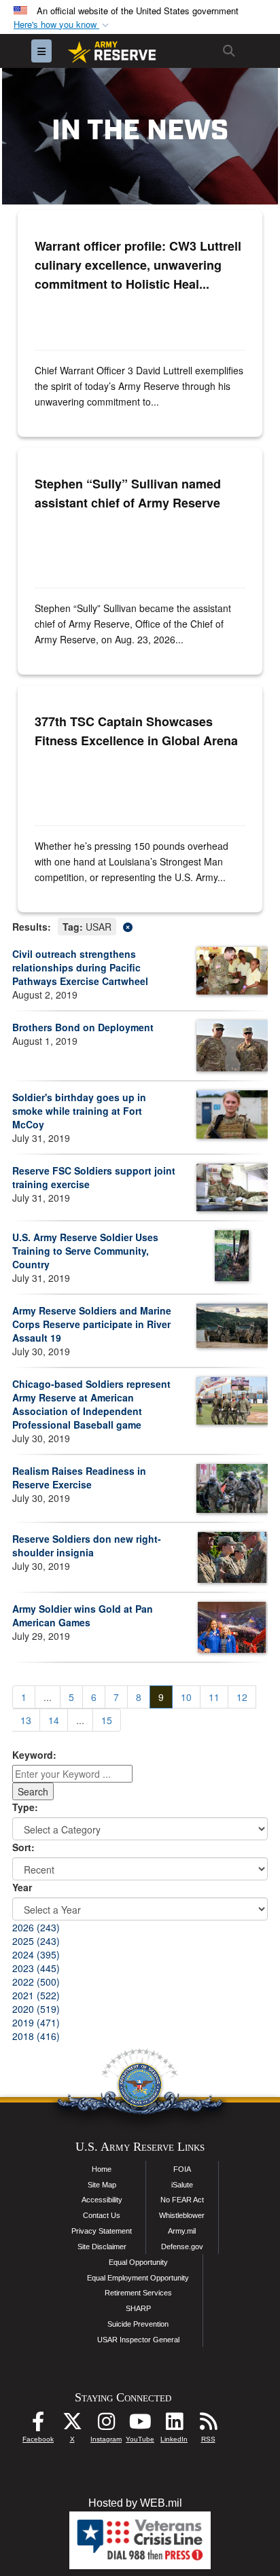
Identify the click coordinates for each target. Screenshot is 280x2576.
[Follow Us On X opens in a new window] (72, 2425)
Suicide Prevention (138, 2324)
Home (102, 2169)
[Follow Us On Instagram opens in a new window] (106, 2425)
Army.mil (182, 2231)
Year (22, 1887)
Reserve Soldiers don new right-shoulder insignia (87, 1545)
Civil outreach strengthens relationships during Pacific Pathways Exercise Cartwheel (80, 967)
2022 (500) (36, 1982)
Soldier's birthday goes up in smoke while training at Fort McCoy (79, 1111)
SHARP (138, 2308)
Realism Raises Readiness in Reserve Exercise (79, 1478)
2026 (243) (36, 1927)
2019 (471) (36, 2022)
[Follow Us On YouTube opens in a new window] (140, 2425)
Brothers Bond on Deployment (83, 1027)
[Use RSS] (208, 2425)
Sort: (23, 1847)
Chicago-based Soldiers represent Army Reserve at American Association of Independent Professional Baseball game (91, 1404)
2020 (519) (36, 2009)
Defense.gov (182, 2247)
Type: (25, 1807)
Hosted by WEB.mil (135, 2503)
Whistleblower (182, 2215)
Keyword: (34, 1755)
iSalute (182, 2185)
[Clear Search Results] (140, 926)
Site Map (102, 2185)
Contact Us (102, 2215)
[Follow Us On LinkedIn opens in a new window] (174, 2425)
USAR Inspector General (138, 2340)
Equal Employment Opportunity (138, 2278)
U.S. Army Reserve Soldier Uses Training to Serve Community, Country (85, 1251)
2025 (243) (36, 1941)
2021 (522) (36, 1995)
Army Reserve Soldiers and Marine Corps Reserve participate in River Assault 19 (92, 1324)
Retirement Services (138, 2293)
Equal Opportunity (138, 2262)
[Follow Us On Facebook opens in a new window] (38, 2425)
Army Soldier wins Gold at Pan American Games (83, 1615)
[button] (63, 25)
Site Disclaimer (102, 2247)
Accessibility (102, 2200)
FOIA (182, 2169)
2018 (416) (36, 2036)
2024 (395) (36, 1954)
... (48, 1697)
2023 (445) (36, 1968)
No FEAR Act (182, 2200)
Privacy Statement (102, 2231)
